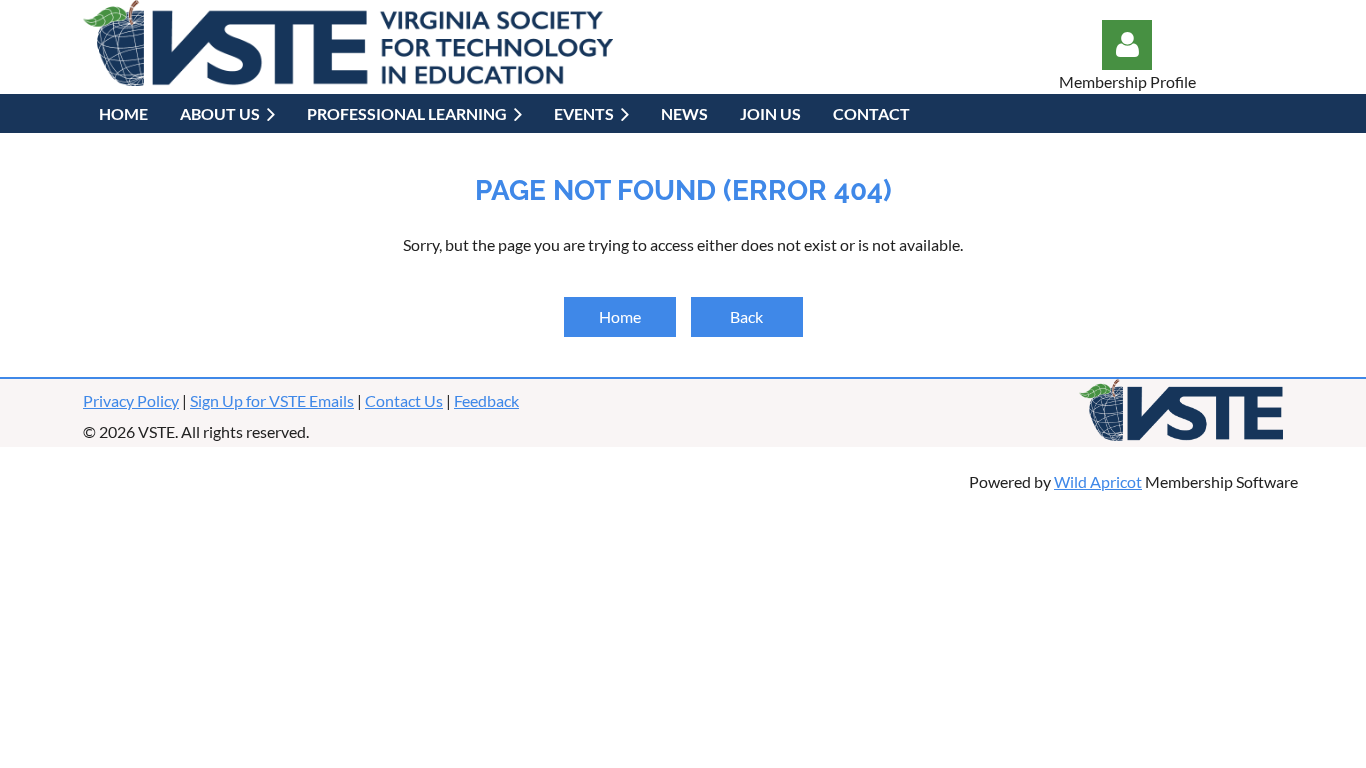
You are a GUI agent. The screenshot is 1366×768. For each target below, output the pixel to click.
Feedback (486, 400)
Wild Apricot (1098, 481)
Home (620, 316)
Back (746, 316)
